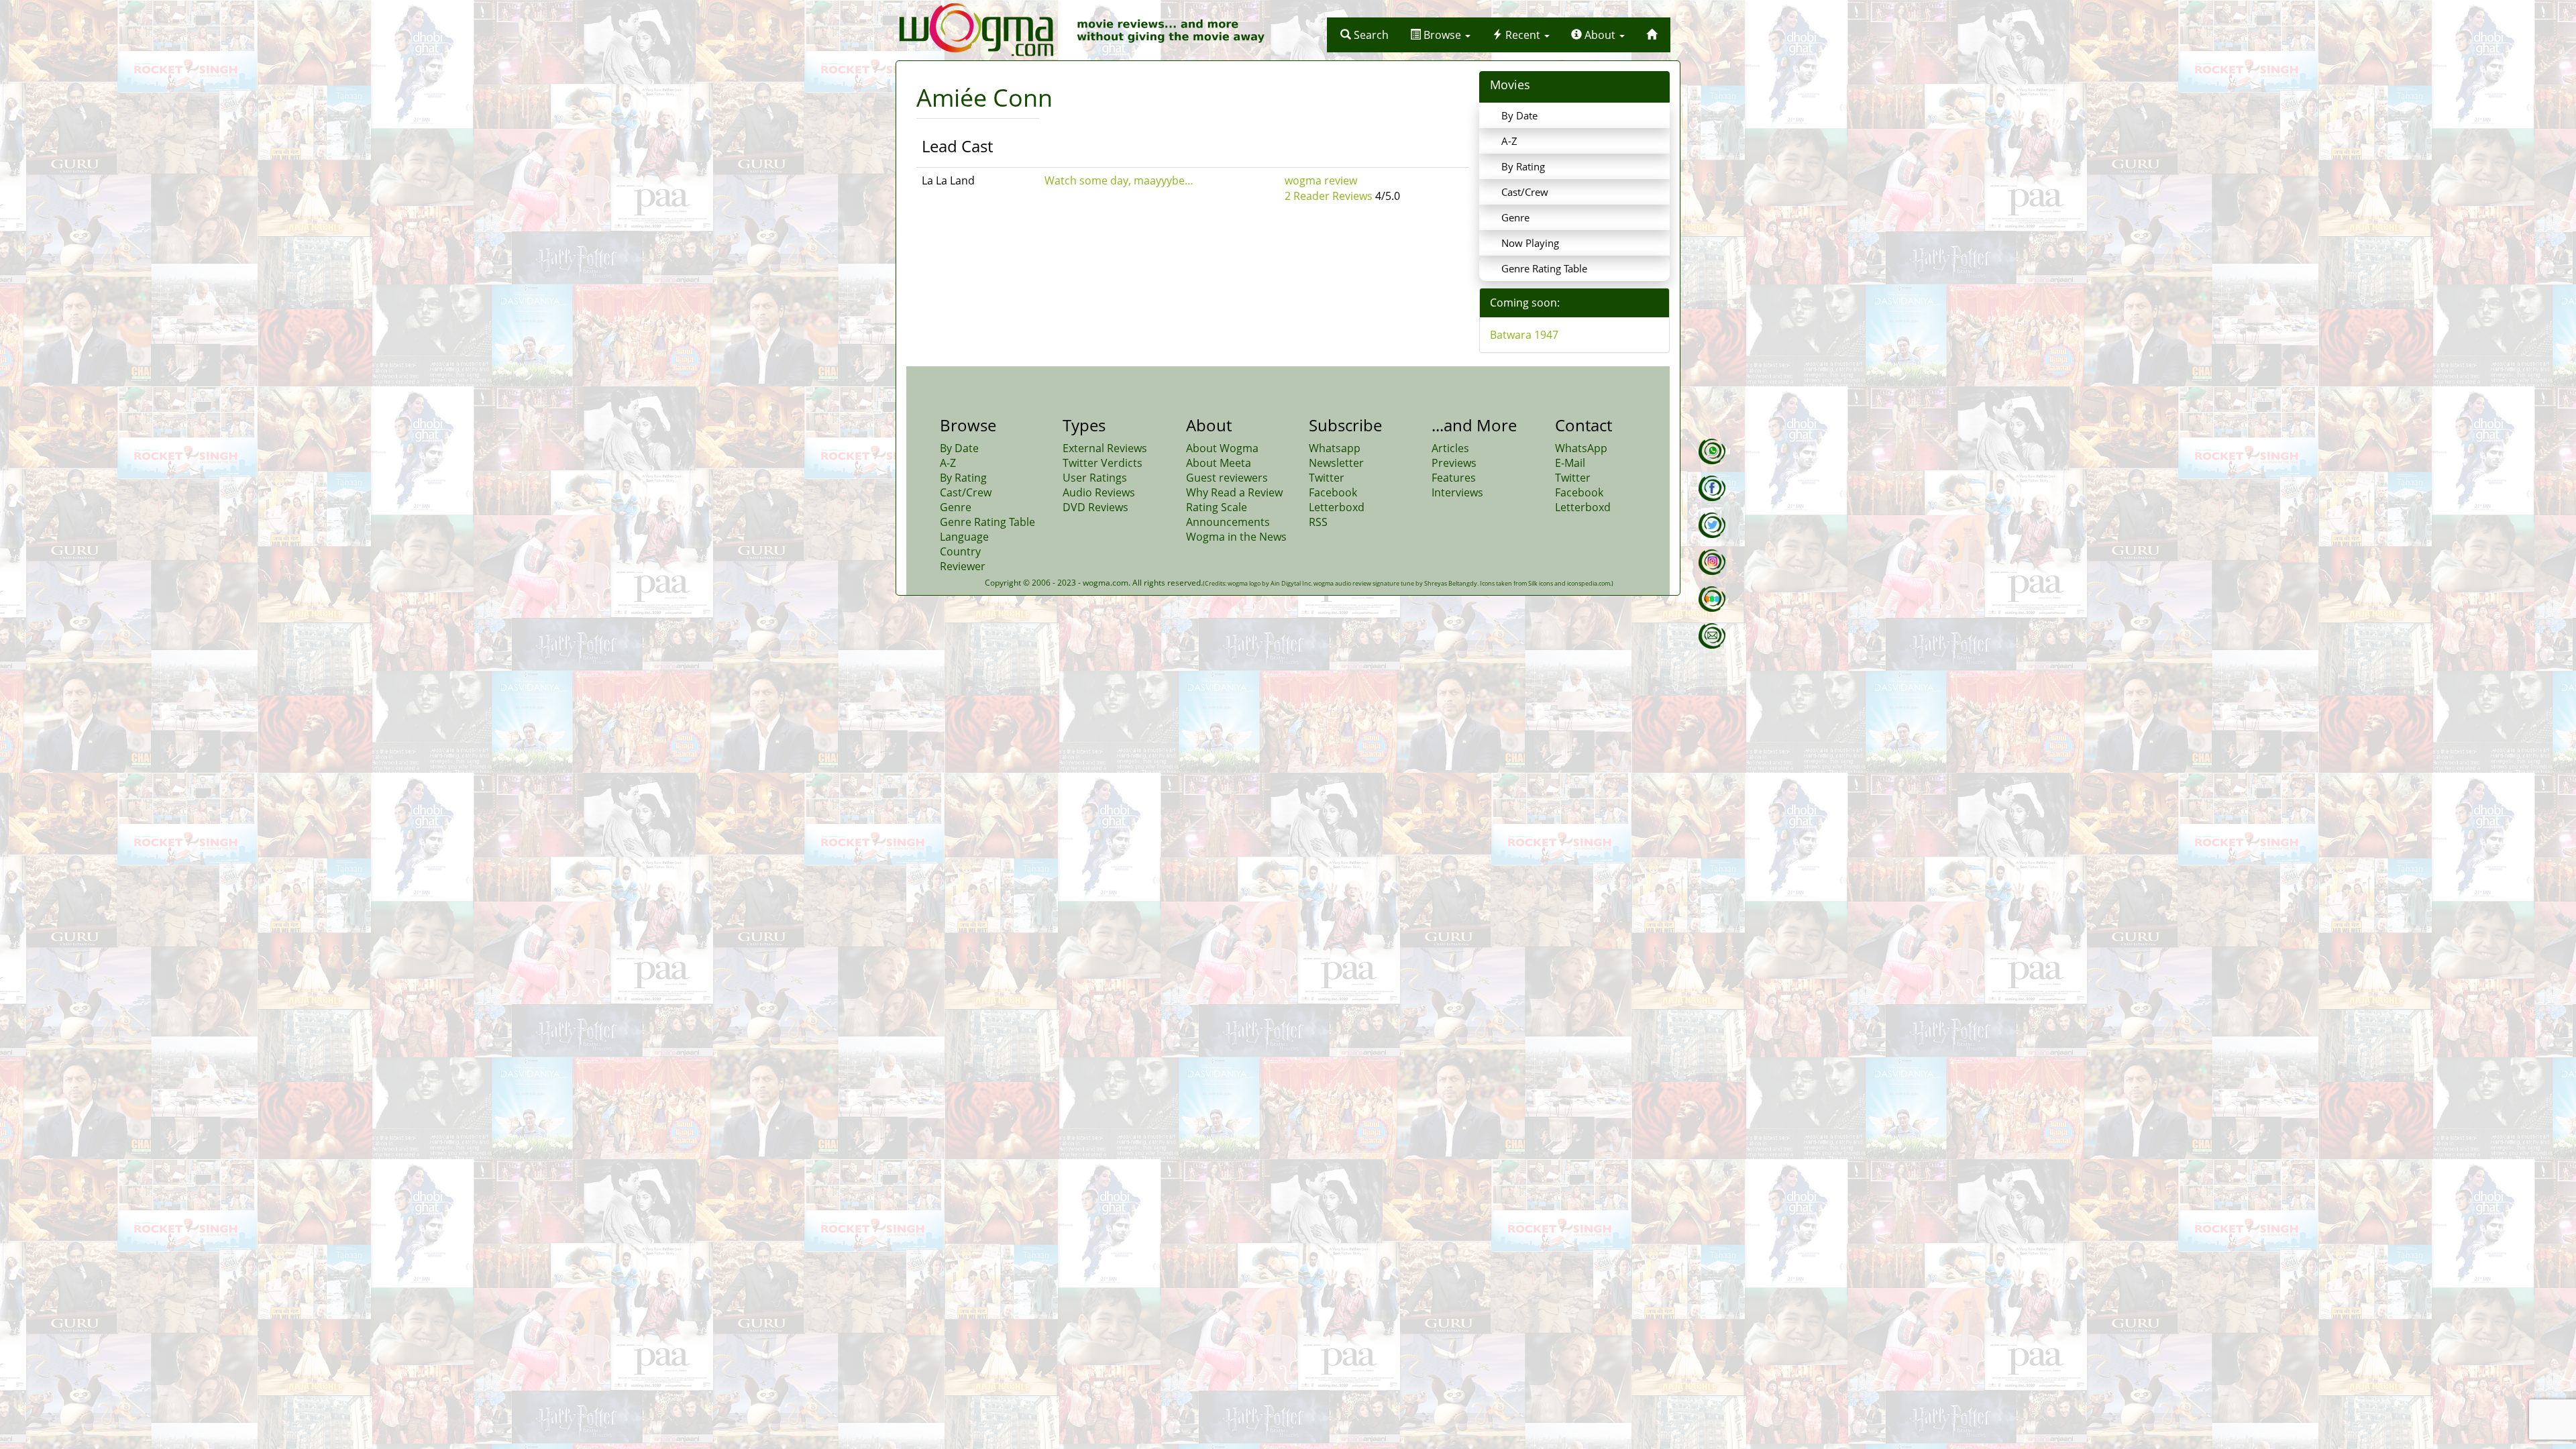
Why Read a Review (1234, 492)
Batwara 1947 (1524, 335)
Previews (1454, 463)
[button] (1364, 35)
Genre (1515, 217)
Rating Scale (1217, 507)
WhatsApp (1581, 448)
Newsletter (1336, 463)
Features (1454, 478)
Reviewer (963, 566)
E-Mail (1570, 463)
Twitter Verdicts (1103, 463)
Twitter (1327, 478)
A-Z (1509, 141)
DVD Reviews (1095, 507)
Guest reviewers (1227, 478)
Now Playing (1530, 243)
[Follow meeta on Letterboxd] (1712, 599)
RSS (1318, 522)
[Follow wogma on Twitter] (1712, 525)
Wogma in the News (1236, 537)
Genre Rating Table (1544, 268)
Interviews (1457, 492)
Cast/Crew (1525, 192)
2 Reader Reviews (1329, 196)
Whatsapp (1335, 448)
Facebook (1333, 492)
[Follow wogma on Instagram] (1712, 562)
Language (964, 537)
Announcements (1228, 522)
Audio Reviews (1099, 492)
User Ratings (1095, 478)
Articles (1450, 448)
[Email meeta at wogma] (1712, 636)
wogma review (1321, 180)
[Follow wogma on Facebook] (1712, 488)
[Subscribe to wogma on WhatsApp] (1712, 451)
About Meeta (1219, 463)
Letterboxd (1337, 507)
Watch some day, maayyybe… (1119, 180)
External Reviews (1105, 448)
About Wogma (1222, 448)
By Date (1519, 115)
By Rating (1523, 166)
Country (960, 551)
